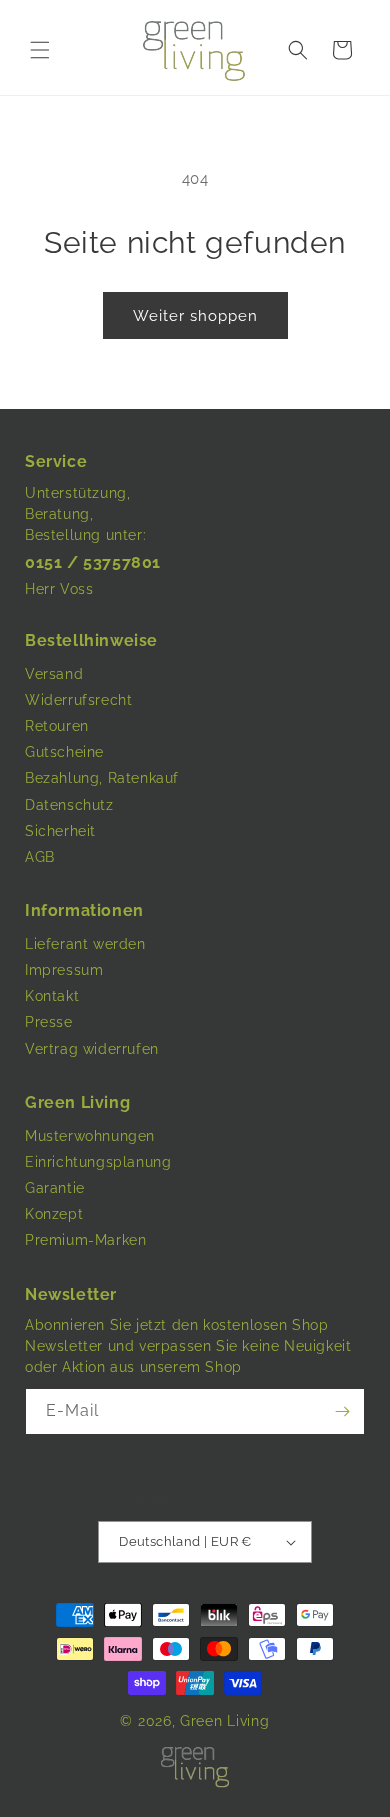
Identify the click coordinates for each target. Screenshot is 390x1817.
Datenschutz (69, 805)
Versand (54, 674)
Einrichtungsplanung (98, 1162)
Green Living (224, 1721)
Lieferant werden (85, 944)
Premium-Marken (85, 1240)
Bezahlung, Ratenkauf (102, 778)
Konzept (54, 1214)
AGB (40, 857)
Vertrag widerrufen (92, 1049)
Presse (49, 1022)
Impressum (64, 970)
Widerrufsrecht (78, 700)
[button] (40, 50)
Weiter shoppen (195, 316)
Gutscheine (64, 752)
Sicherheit (60, 831)
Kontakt (52, 996)
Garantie (55, 1188)
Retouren (57, 726)
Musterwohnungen (90, 1136)
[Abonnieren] (342, 1411)
